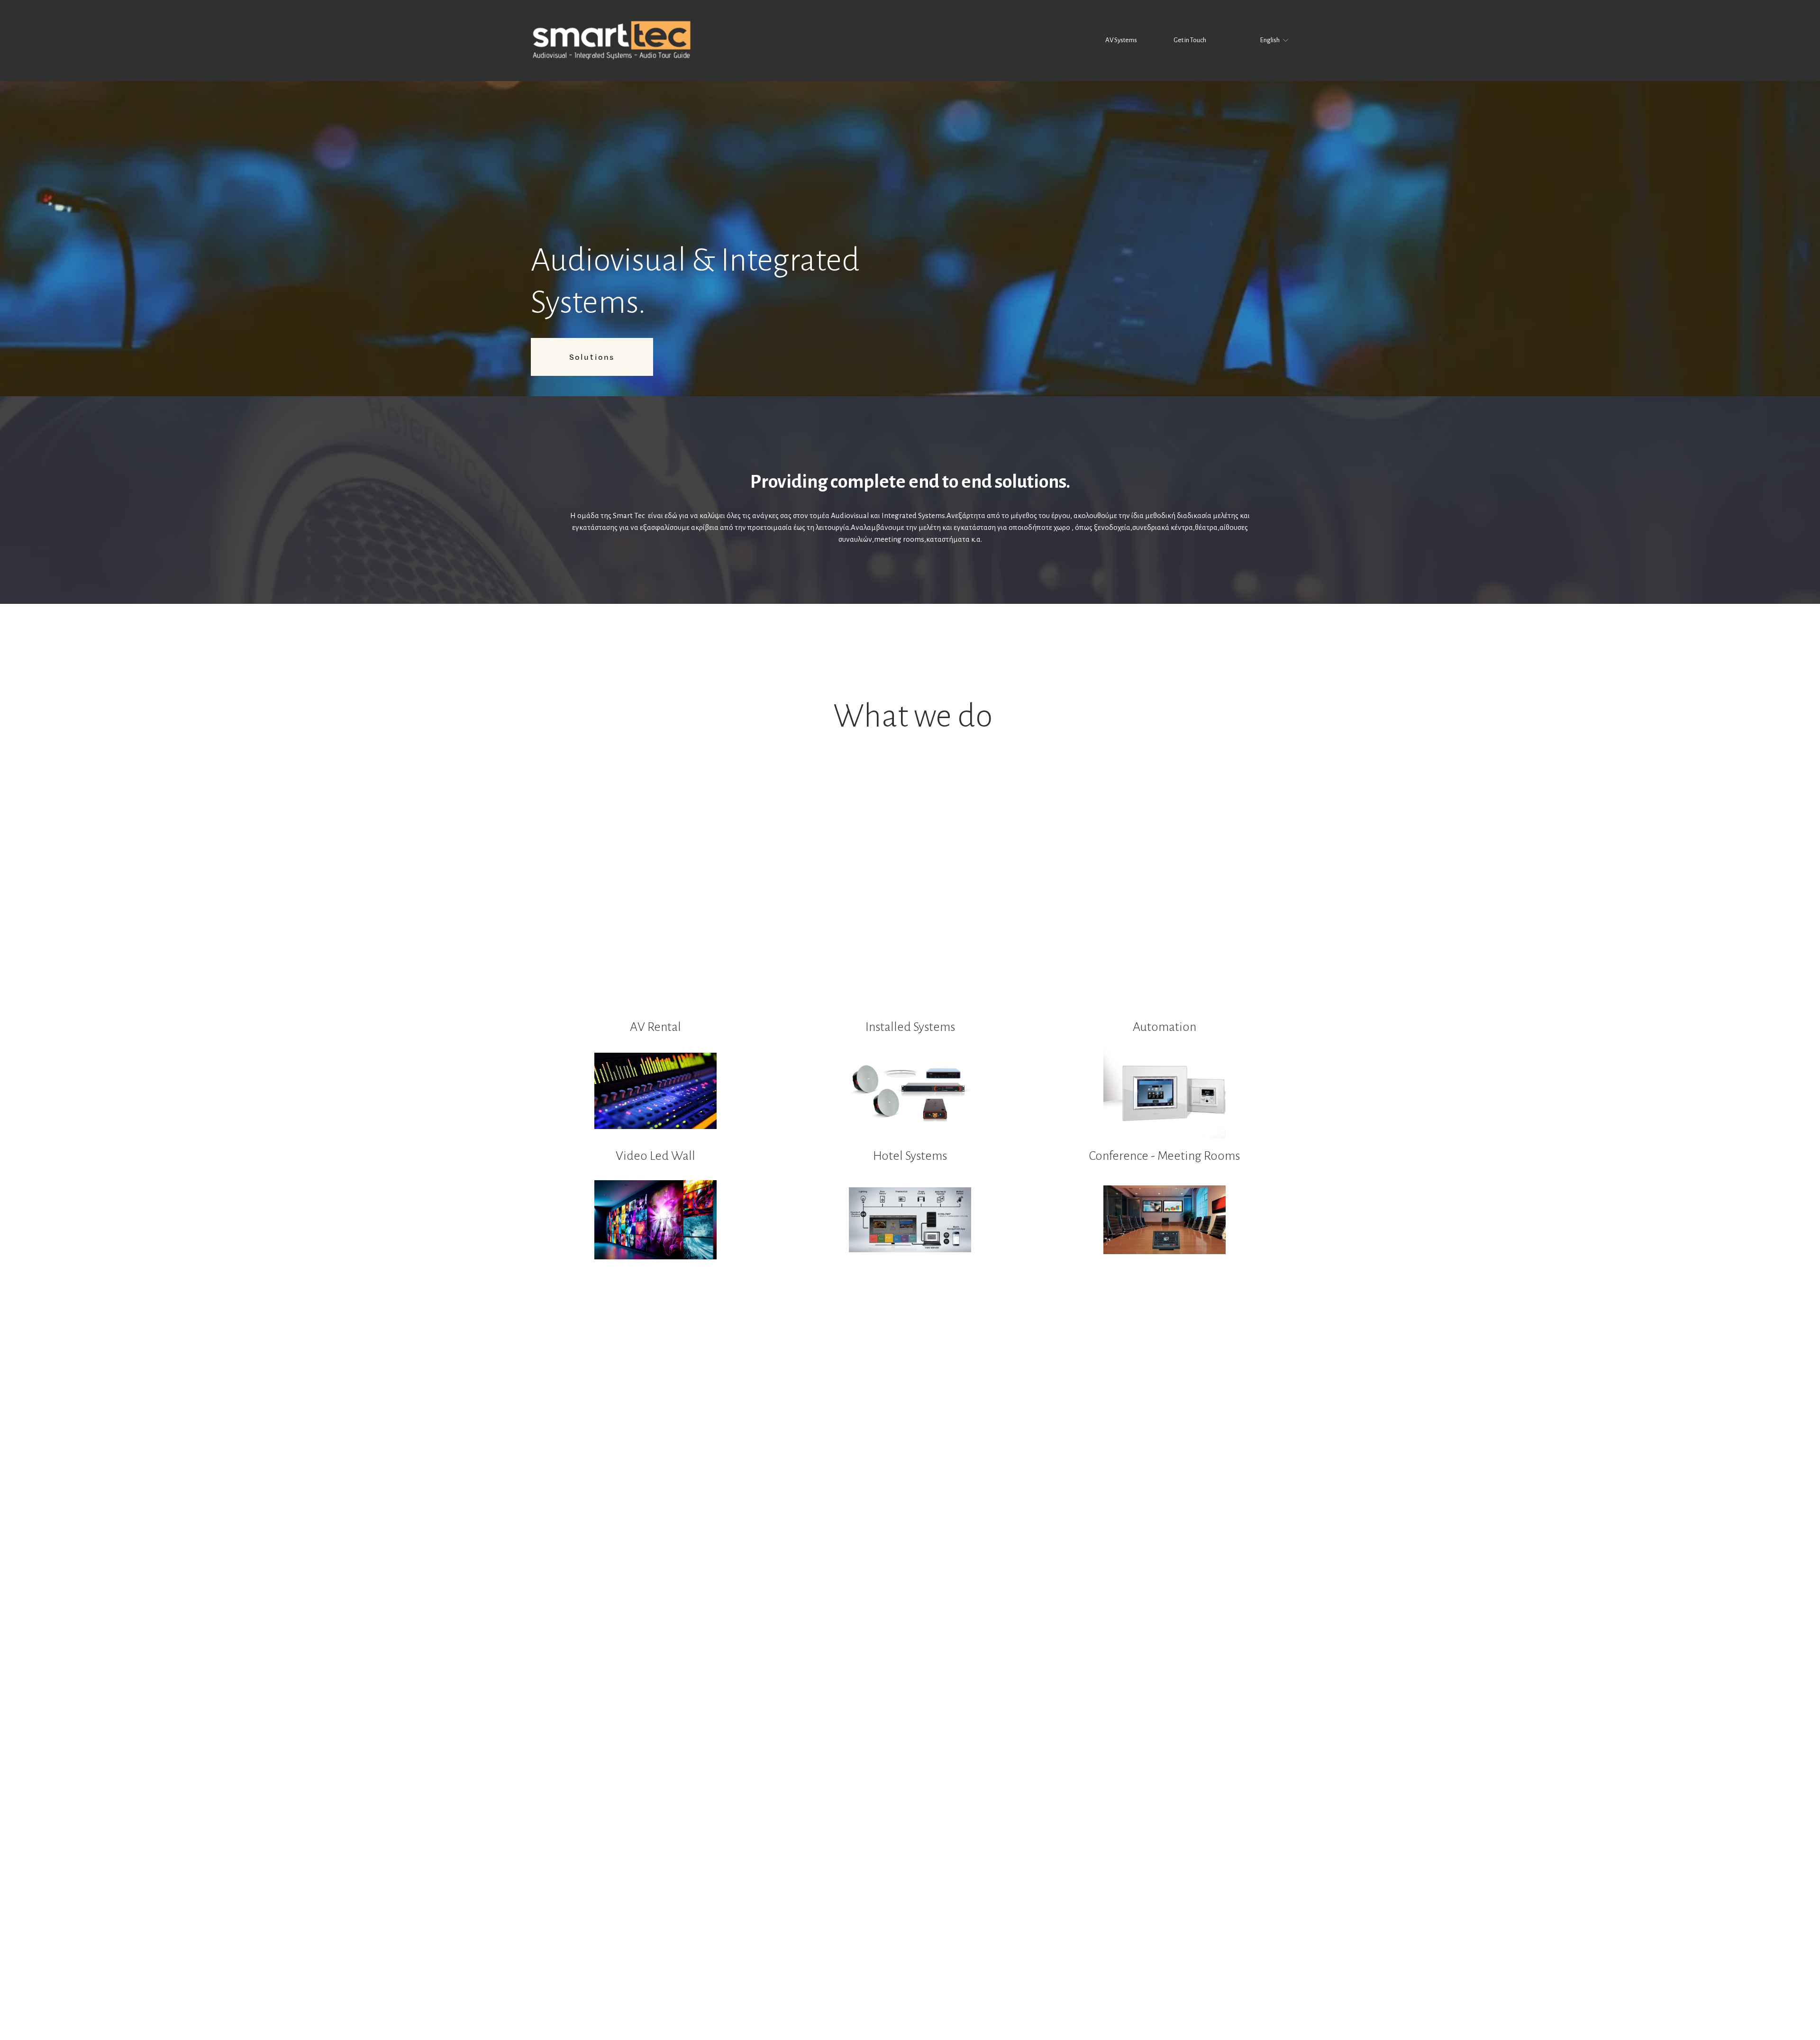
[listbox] (1268, 41)
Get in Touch (1190, 40)
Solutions (592, 357)
